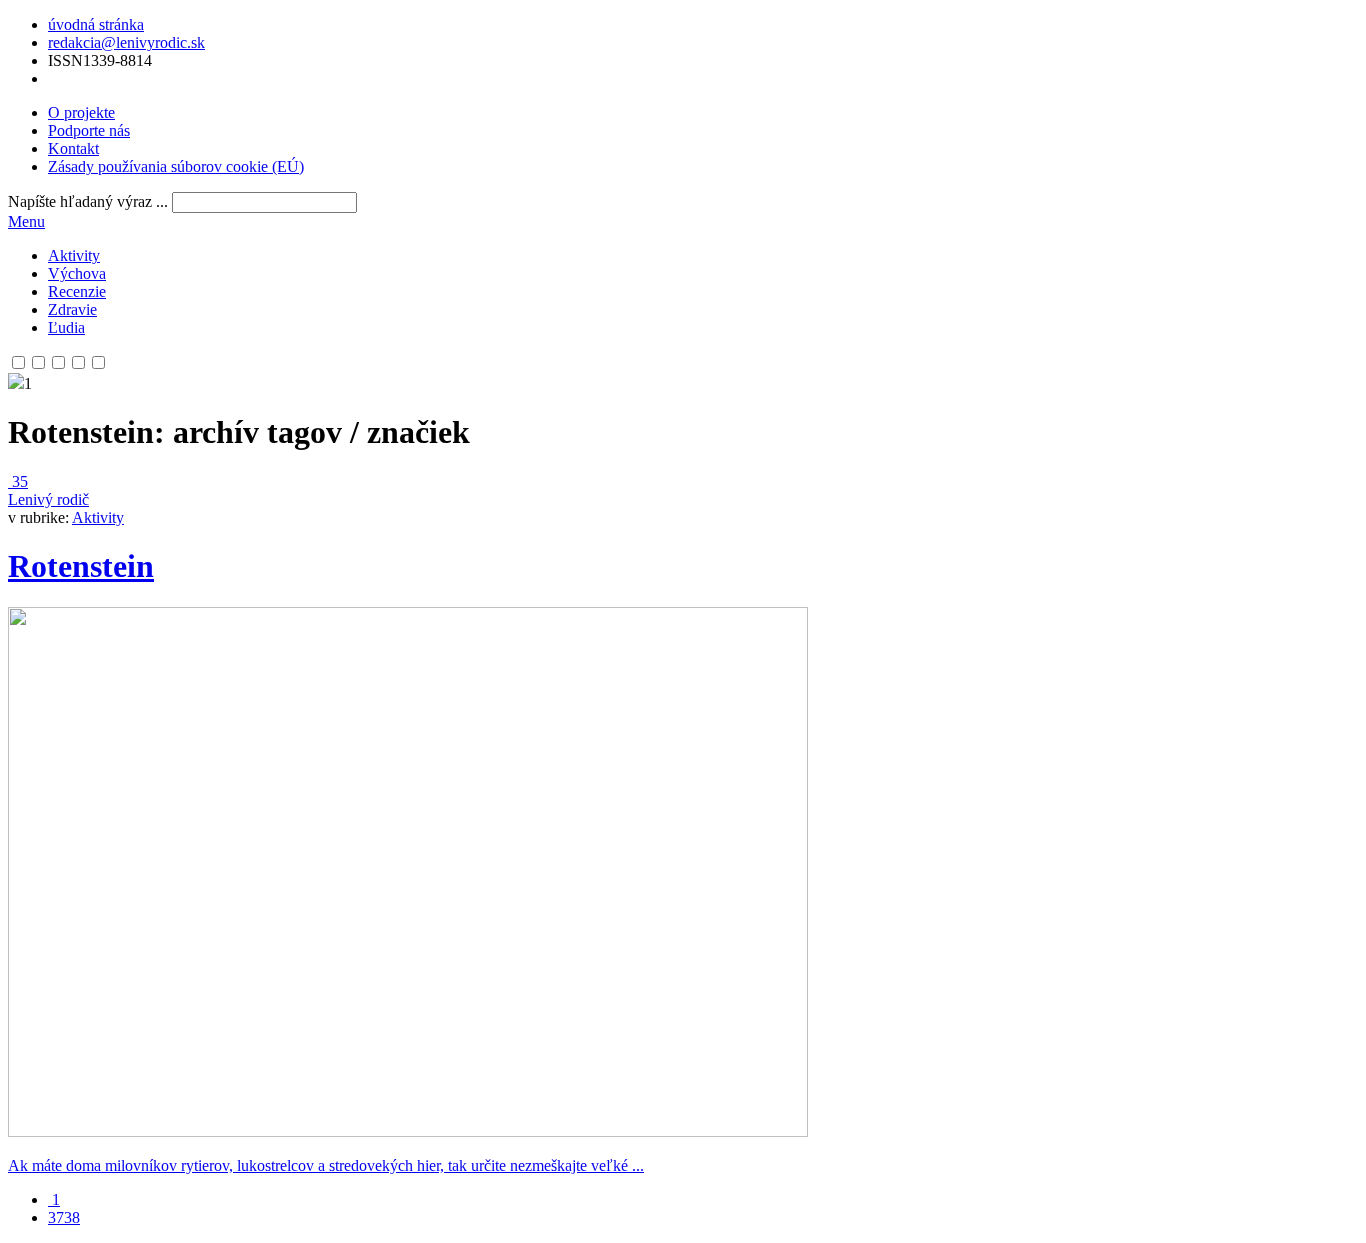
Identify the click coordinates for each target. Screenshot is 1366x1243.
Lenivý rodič (48, 499)
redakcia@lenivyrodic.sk (126, 42)
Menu (26, 221)
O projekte (81, 112)
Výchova (77, 273)
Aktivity (74, 255)
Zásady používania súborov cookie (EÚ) (176, 166)
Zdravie (72, 309)
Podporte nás (89, 130)
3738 (64, 1217)
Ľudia (66, 327)
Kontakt (73, 148)
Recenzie (77, 291)
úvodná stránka (96, 24)
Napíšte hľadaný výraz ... (88, 201)
